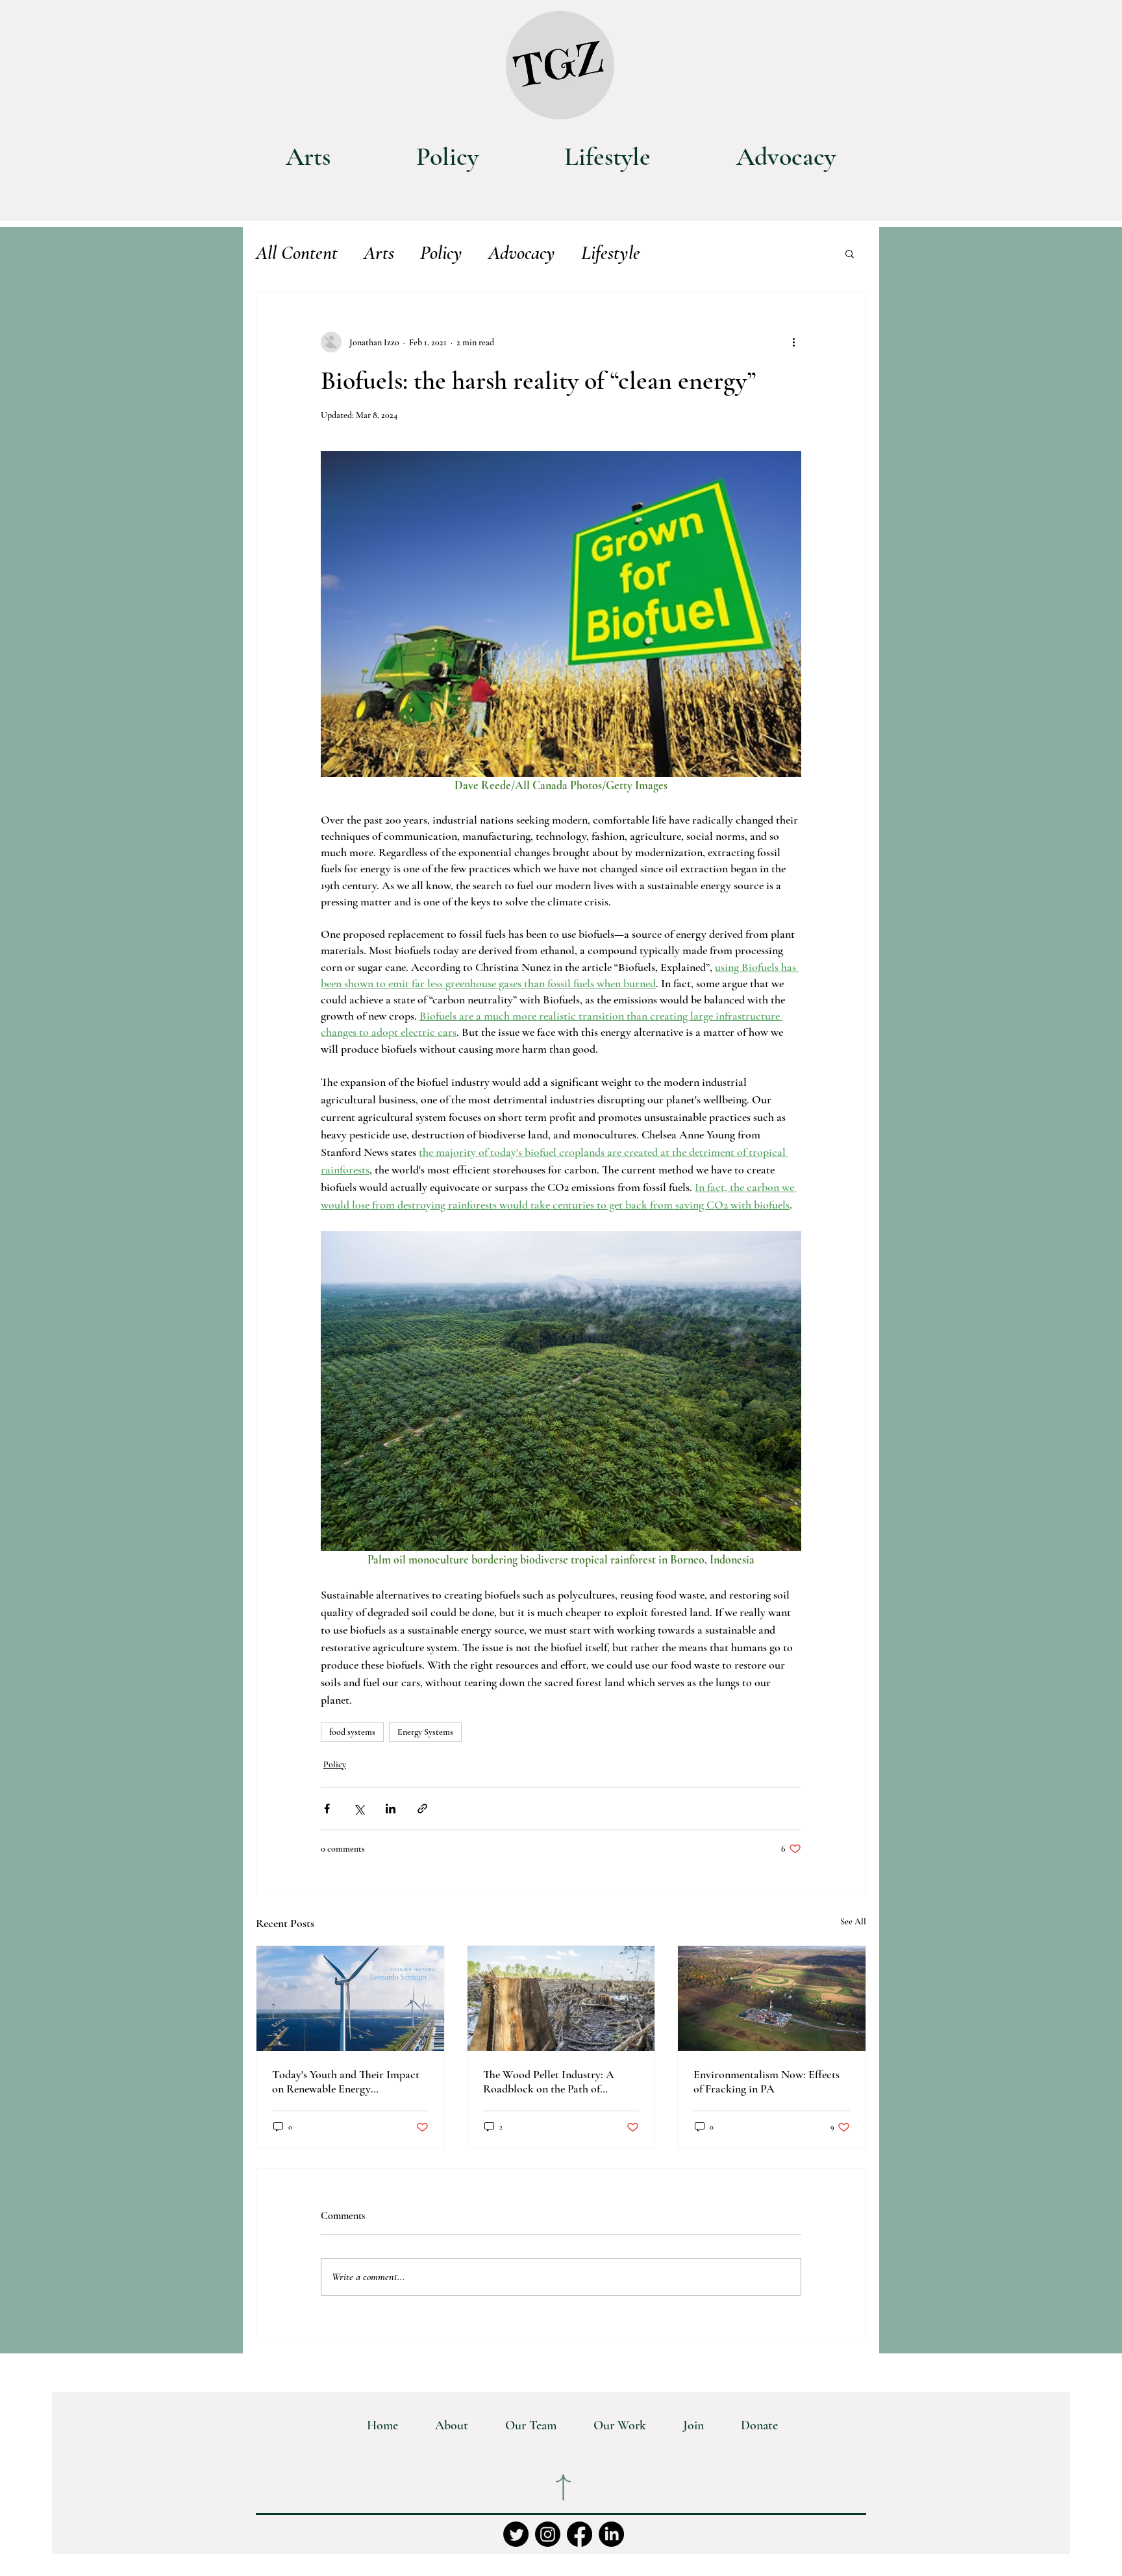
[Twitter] (516, 2534)
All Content (297, 253)
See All (853, 1921)
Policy (441, 253)
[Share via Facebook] (327, 1809)
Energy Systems (425, 1732)
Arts (379, 253)
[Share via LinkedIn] (391, 1809)
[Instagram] (548, 2534)
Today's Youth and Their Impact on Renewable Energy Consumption (346, 2081)
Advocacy (522, 253)
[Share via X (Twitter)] (359, 1809)
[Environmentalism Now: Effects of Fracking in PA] (772, 1998)
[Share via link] (422, 1809)
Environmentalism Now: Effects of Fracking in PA (767, 2081)
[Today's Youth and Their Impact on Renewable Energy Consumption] (350, 1998)
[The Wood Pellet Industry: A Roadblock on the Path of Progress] (561, 1998)
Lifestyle (611, 253)
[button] (850, 253)
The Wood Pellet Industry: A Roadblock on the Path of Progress (549, 2081)
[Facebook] (580, 2534)
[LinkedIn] (611, 2534)
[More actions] (793, 342)
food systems (352, 1732)
